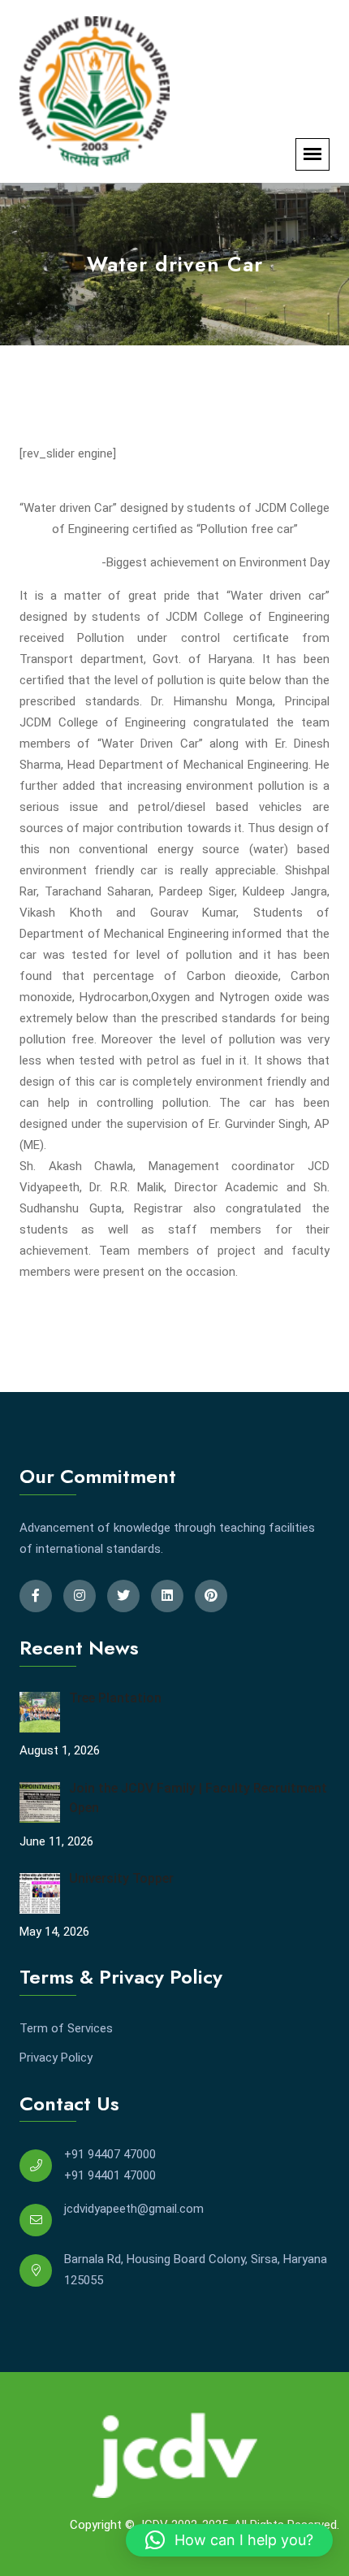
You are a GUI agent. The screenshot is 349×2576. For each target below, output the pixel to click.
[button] (229, 2540)
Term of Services (66, 2028)
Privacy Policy (56, 2058)
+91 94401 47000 (110, 2175)
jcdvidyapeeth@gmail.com (134, 2209)
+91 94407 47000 (110, 2154)
